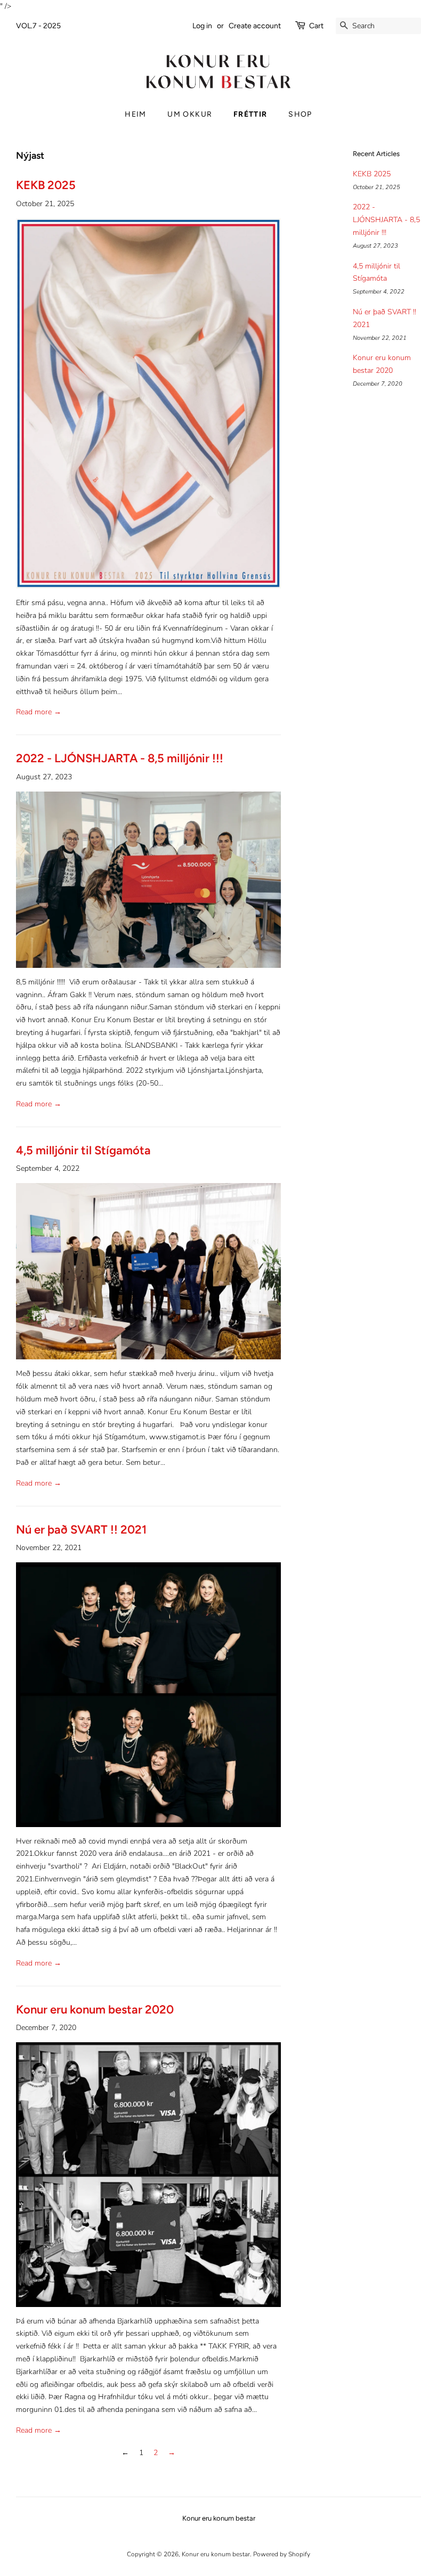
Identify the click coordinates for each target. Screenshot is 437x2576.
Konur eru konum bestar (216, 2554)
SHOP (300, 114)
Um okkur (190, 114)
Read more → (39, 712)
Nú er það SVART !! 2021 (81, 1530)
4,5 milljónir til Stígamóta (83, 1150)
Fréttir (250, 114)
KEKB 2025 (46, 185)
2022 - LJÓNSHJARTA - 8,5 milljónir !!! (120, 758)
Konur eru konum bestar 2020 (95, 2010)
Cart (316, 26)
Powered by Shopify (282, 2554)
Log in (202, 26)
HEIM (136, 114)
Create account (255, 26)
